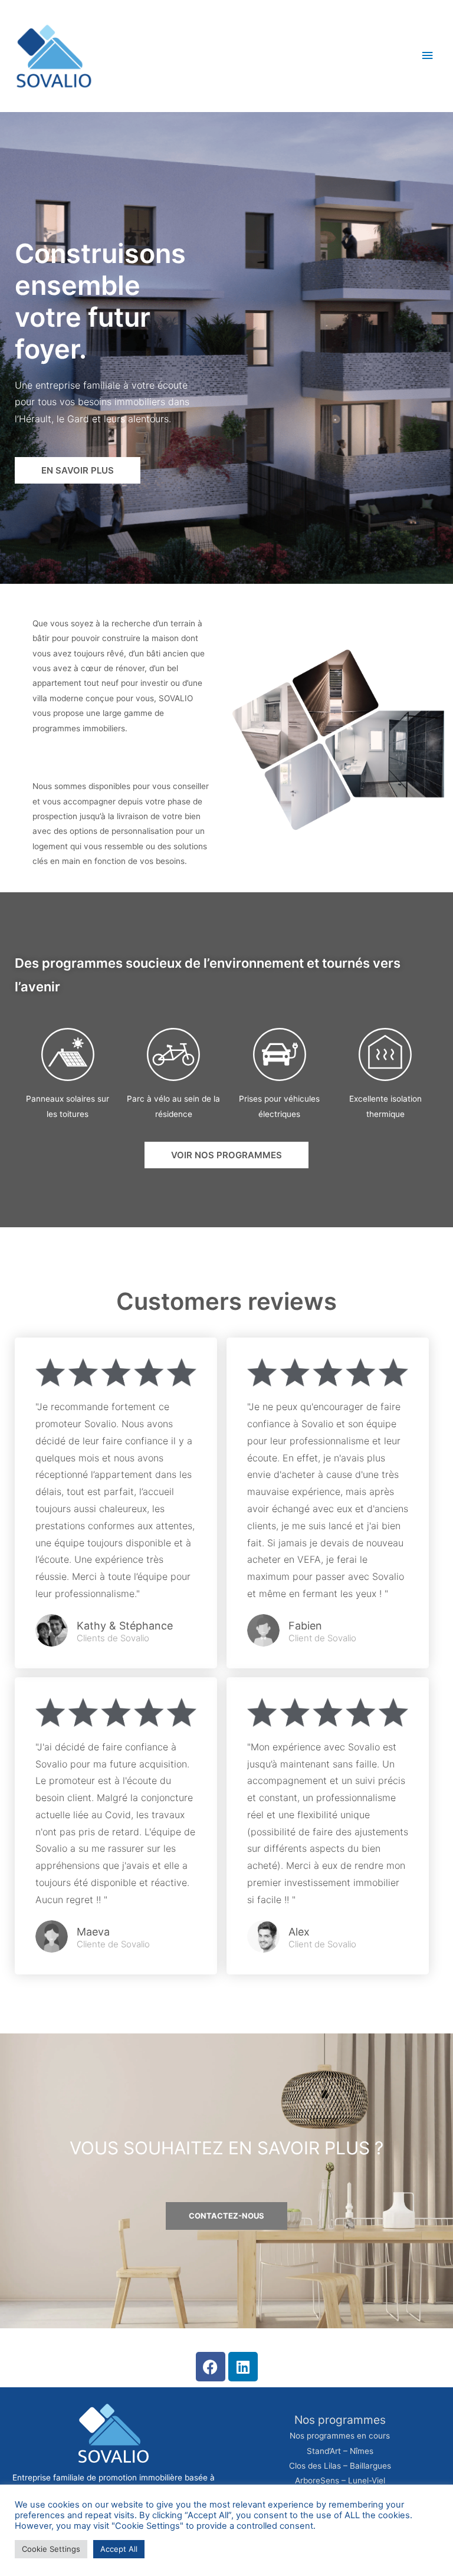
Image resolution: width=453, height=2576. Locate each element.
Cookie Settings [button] (51, 2549)
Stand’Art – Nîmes (340, 2451)
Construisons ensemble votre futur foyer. (100, 301)
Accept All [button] (119, 2549)
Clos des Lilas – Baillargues (340, 2466)
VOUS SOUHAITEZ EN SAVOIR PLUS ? (226, 2148)
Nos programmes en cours (340, 2436)
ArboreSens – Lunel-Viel (340, 2480)
